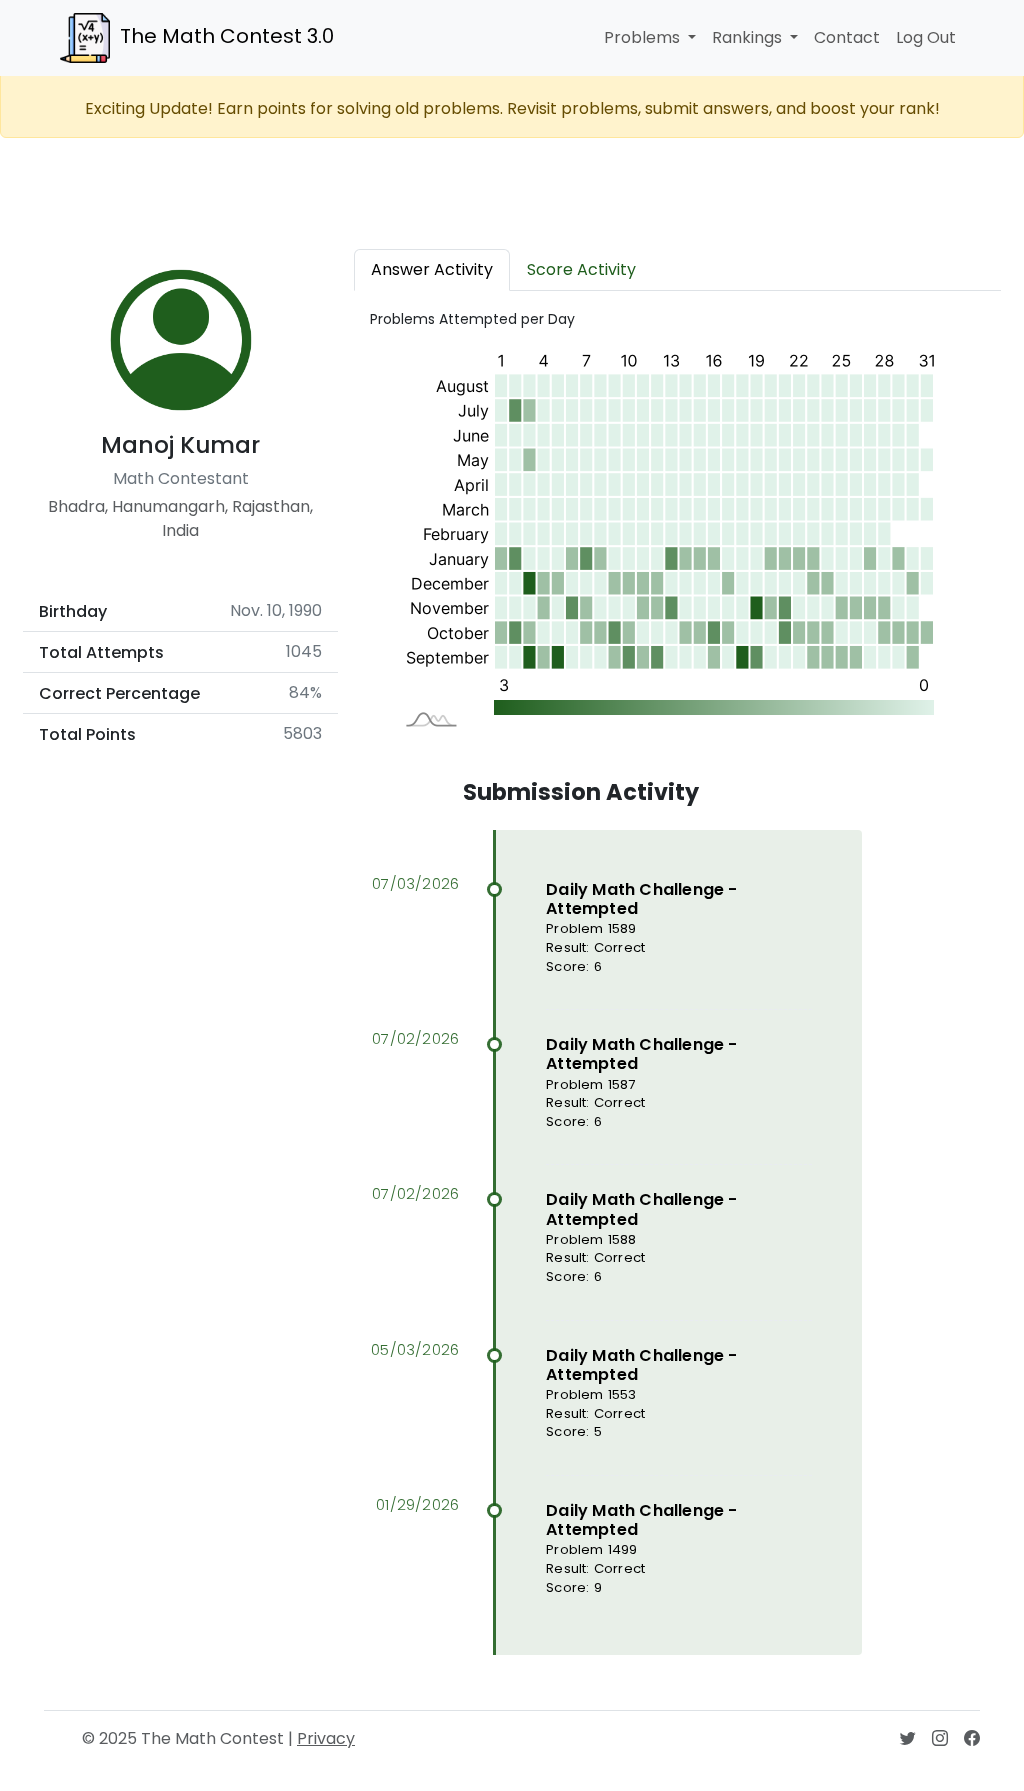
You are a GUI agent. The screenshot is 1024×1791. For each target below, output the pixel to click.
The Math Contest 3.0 (227, 36)
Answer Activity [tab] (432, 269)
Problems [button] (644, 37)
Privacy (326, 1738)
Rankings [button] (749, 37)
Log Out (926, 37)
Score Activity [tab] (581, 269)
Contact (847, 37)
